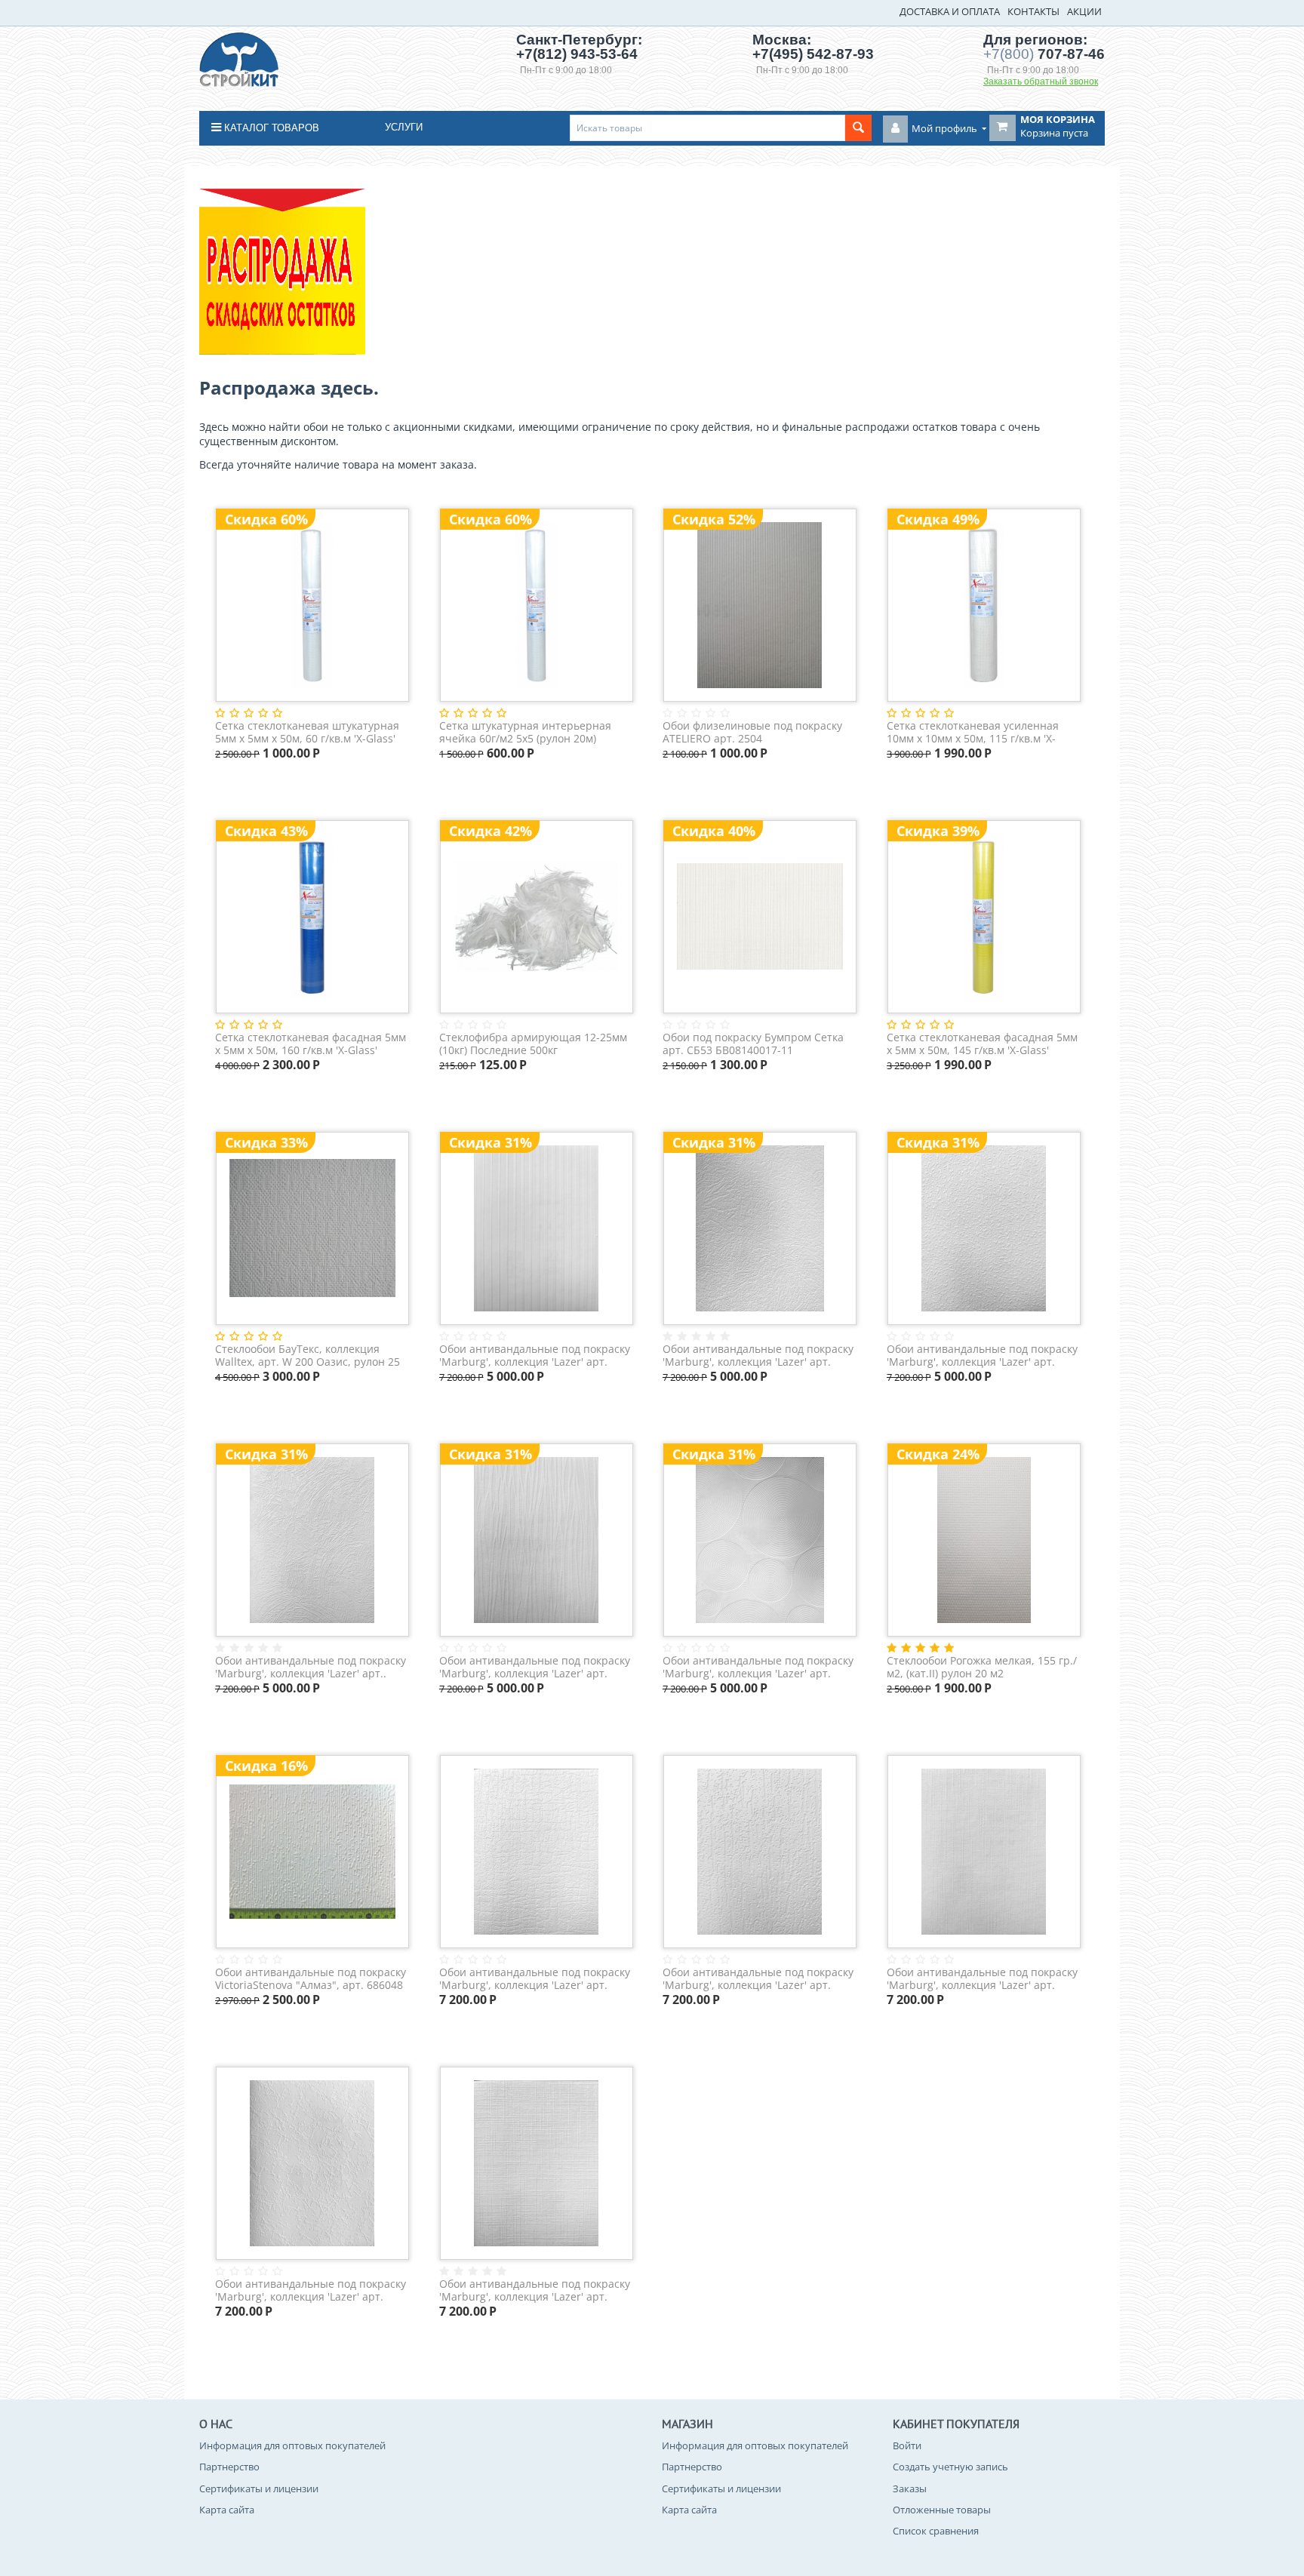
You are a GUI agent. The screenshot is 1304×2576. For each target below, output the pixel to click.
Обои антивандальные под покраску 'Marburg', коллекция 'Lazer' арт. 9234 (311, 2290)
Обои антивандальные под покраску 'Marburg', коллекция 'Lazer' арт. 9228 (758, 1979)
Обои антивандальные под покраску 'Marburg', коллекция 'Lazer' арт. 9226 (758, 1356)
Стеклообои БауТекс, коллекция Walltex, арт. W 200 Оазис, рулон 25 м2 (308, 1356)
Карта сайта (227, 2510)
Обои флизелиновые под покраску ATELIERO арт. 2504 (752, 732)
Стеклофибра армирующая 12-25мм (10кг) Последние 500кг (533, 1044)
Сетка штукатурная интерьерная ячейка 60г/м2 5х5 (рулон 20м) (525, 732)
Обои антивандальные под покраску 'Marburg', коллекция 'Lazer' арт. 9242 (535, 1667)
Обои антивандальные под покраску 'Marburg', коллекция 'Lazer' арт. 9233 (982, 1979)
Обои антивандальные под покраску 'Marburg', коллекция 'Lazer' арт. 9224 (535, 1356)
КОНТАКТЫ (1033, 11)
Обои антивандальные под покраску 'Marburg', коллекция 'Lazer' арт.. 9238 (311, 1667)
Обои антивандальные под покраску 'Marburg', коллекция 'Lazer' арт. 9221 (535, 1979)
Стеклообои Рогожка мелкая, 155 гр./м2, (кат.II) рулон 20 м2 (982, 1667)
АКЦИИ (1084, 11)
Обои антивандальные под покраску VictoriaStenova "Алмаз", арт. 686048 (311, 1979)
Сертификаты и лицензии (259, 2488)
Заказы (910, 2488)
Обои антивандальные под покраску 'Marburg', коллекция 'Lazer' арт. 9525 (758, 1667)
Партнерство (229, 2467)
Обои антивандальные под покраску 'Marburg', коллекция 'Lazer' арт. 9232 (982, 1356)
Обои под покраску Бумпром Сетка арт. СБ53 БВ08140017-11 (753, 1044)
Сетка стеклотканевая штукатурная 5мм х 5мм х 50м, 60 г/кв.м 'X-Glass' (307, 732)
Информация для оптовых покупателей (292, 2445)
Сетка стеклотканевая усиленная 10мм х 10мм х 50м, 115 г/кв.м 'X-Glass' (973, 732)
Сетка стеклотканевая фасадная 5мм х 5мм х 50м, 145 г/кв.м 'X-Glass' (982, 1044)
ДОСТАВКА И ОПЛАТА (950, 11)
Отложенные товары (942, 2510)
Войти (907, 2445)
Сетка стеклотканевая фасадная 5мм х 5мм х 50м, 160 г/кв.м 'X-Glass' (311, 1044)
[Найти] (858, 128)
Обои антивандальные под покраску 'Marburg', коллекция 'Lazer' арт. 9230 (535, 2290)
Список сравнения (936, 2531)
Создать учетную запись (950, 2467)
